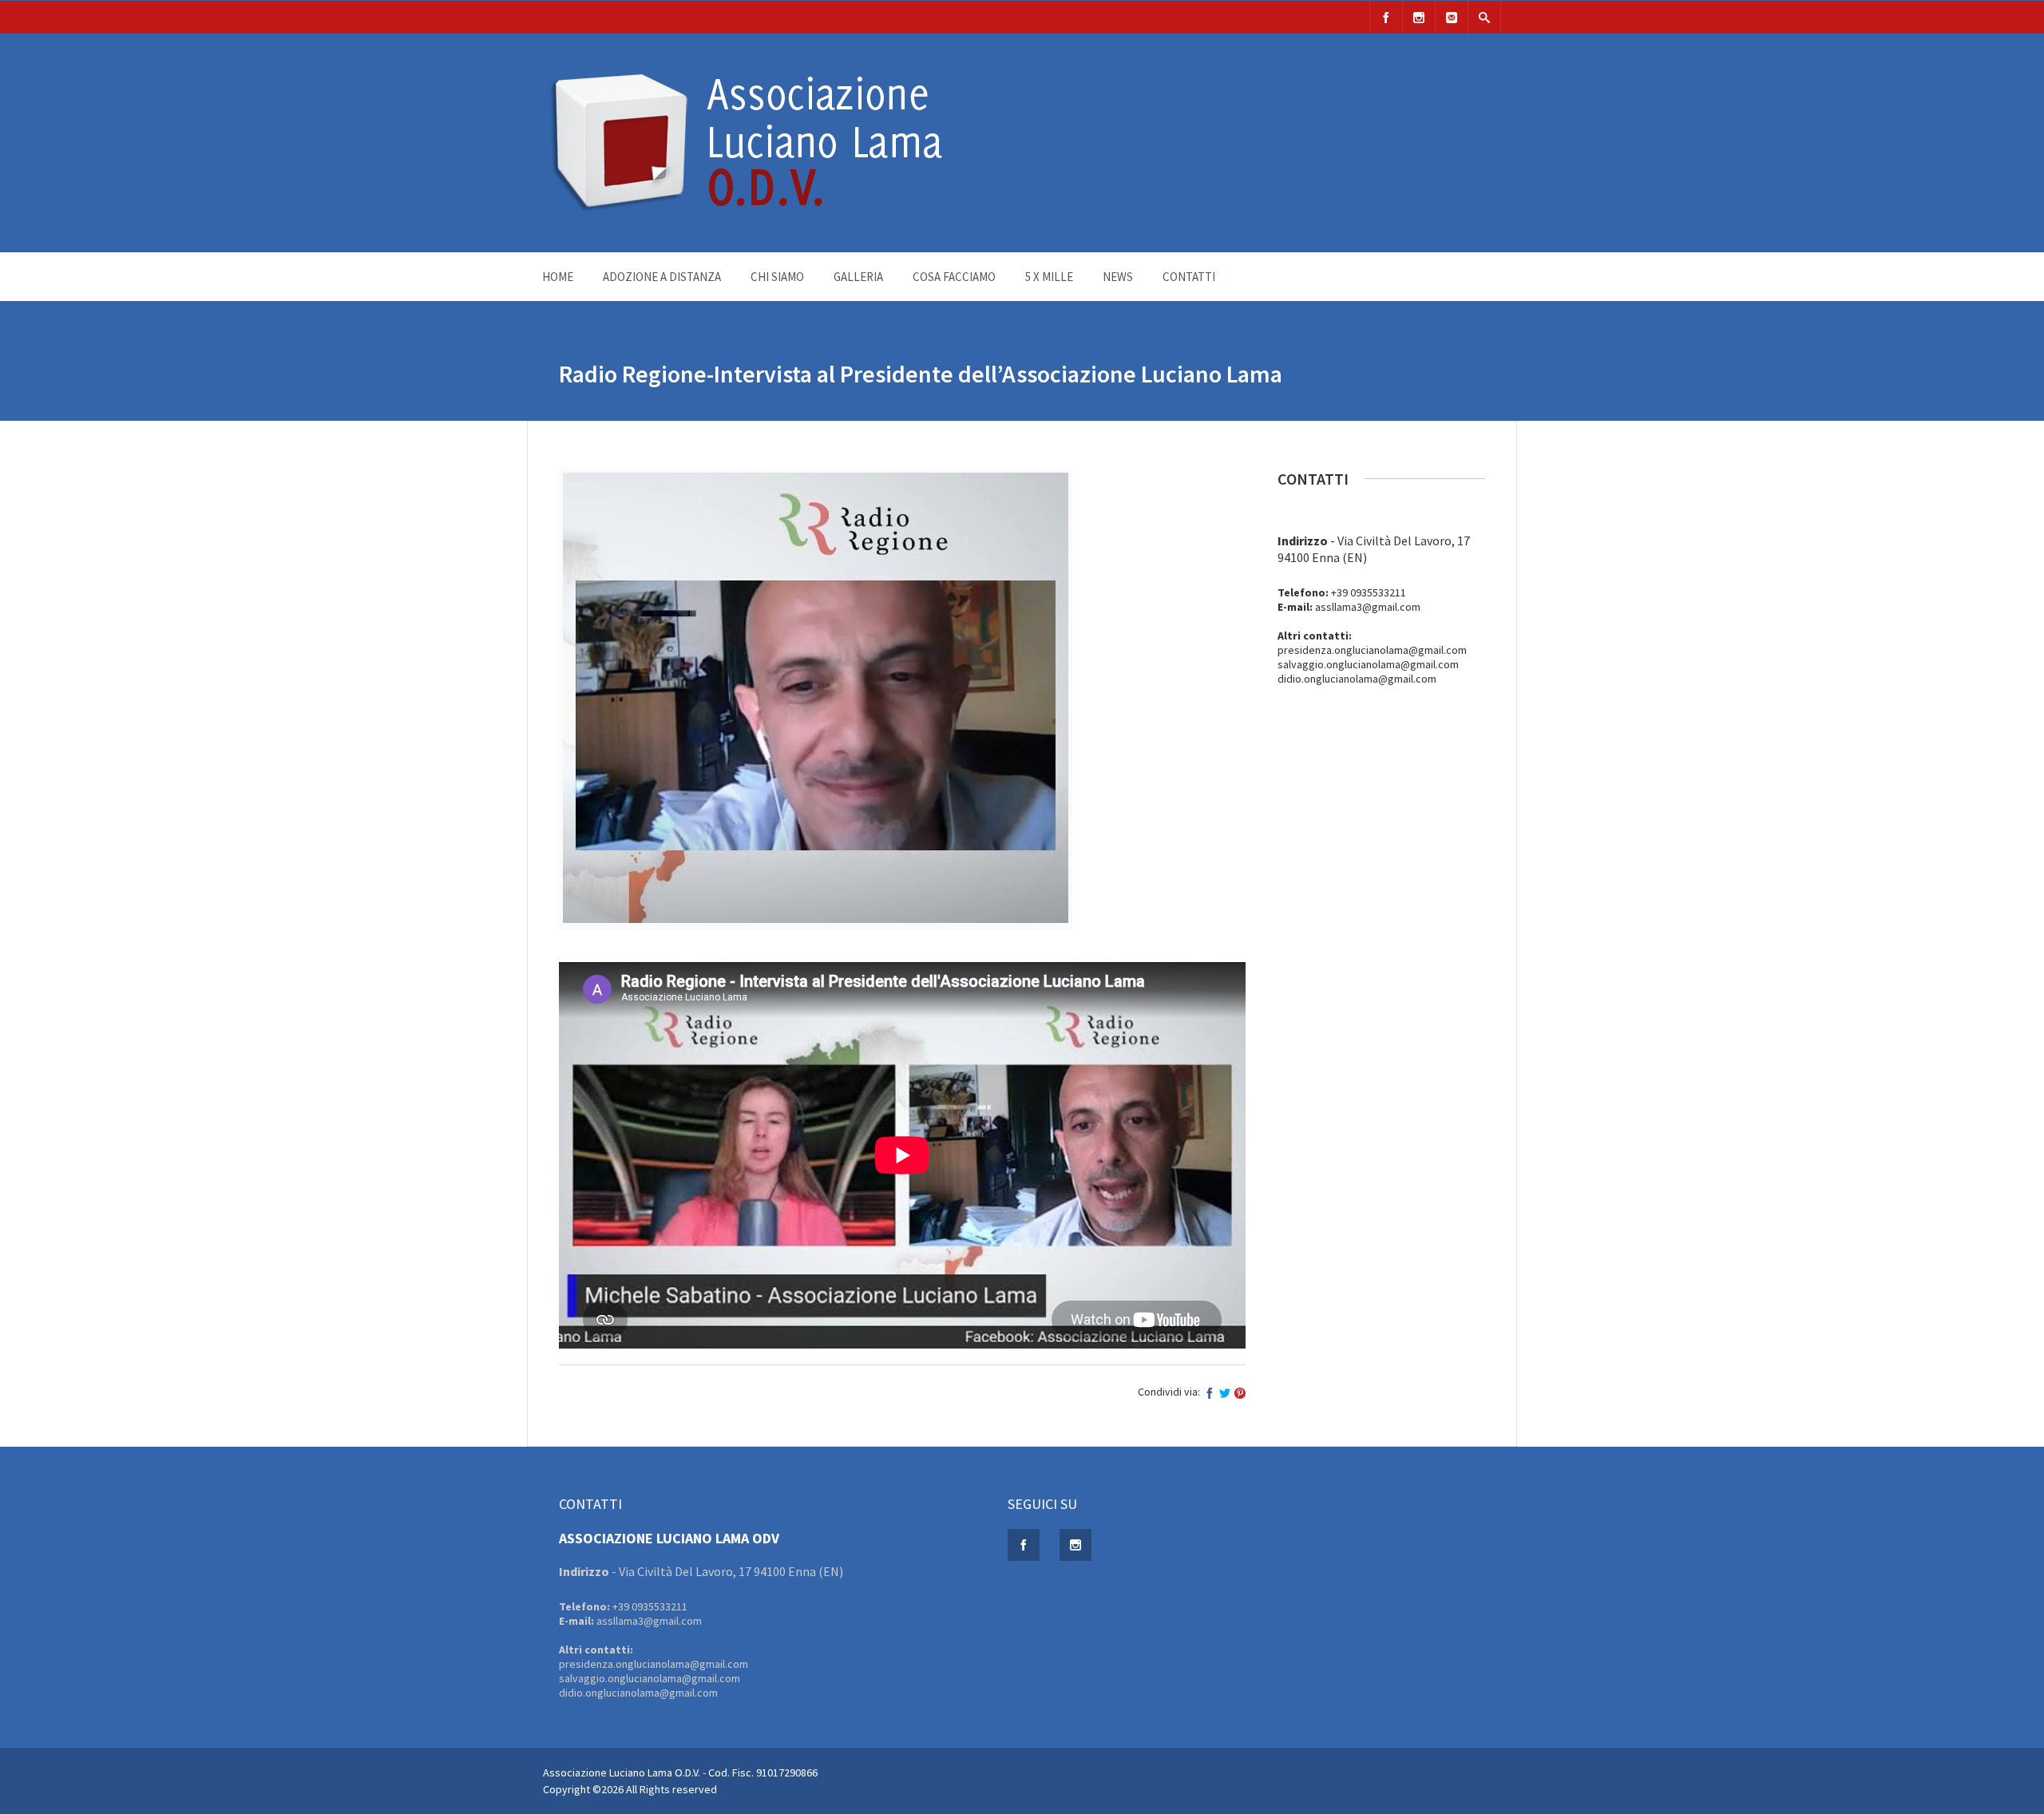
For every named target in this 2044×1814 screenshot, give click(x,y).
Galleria (858, 277)
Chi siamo (777, 277)
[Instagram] (1419, 17)
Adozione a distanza (662, 277)
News (1118, 277)
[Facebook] (1386, 17)
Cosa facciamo (954, 277)
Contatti (1189, 277)
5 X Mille (1049, 277)
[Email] (1452, 17)
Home (558, 277)
